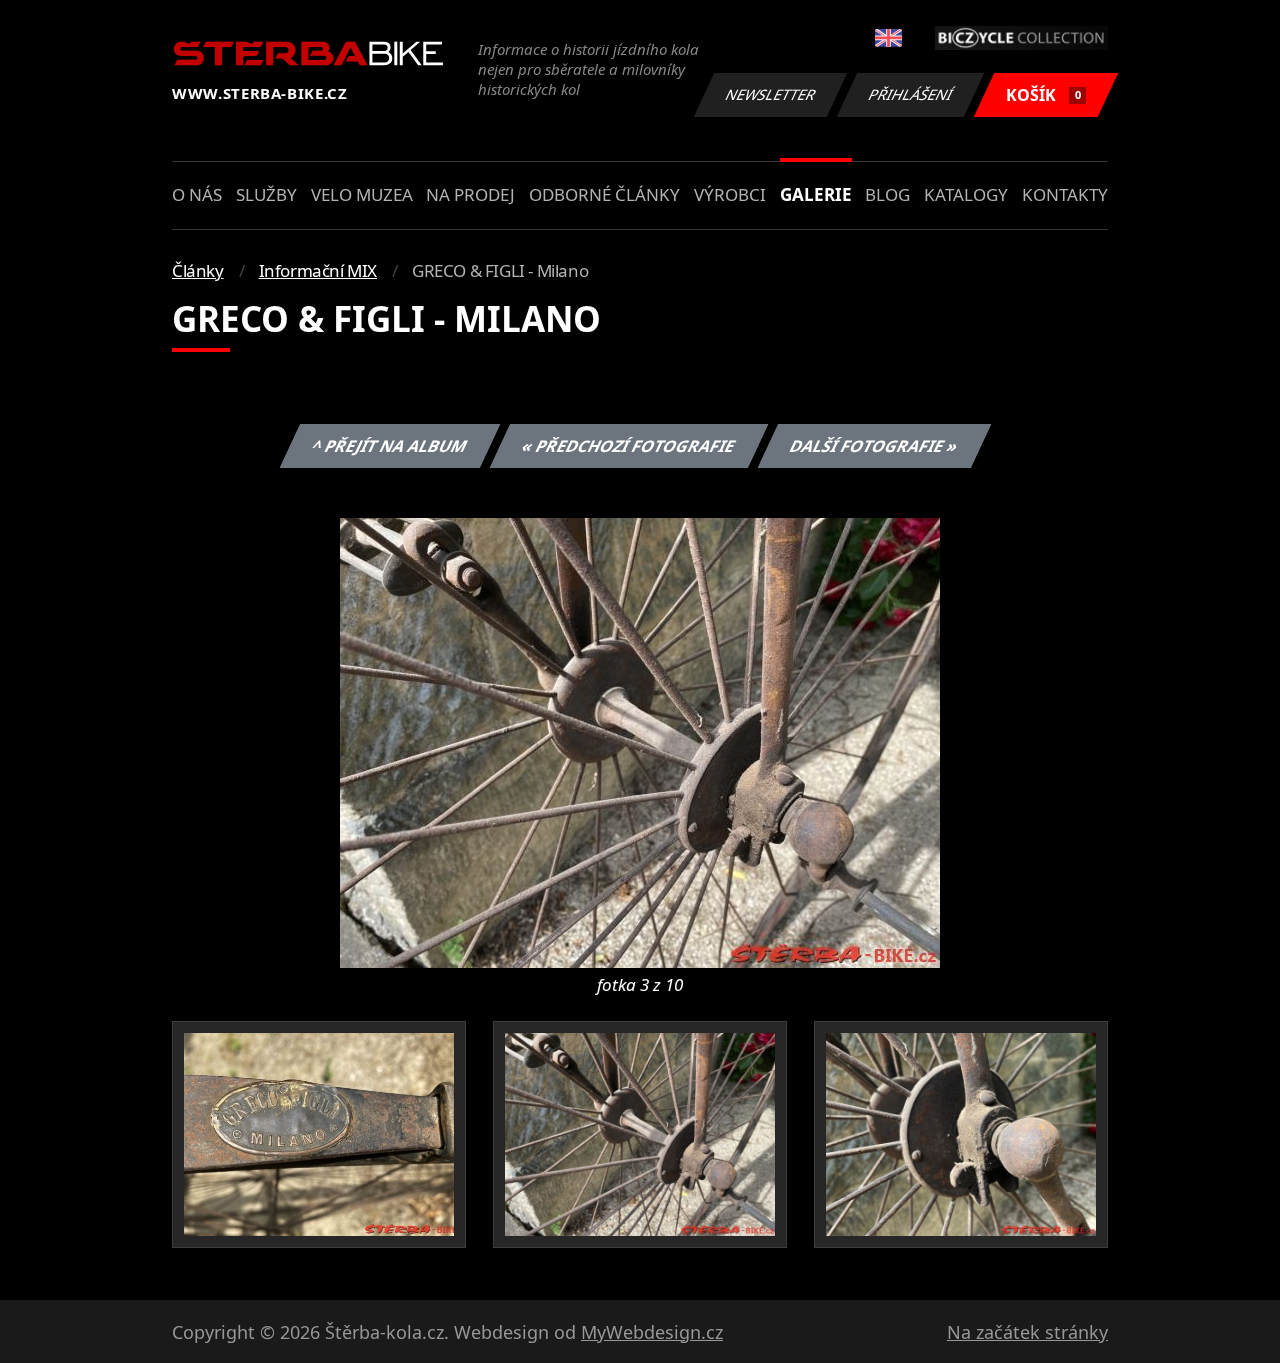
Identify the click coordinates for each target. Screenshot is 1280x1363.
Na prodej (470, 194)
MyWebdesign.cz (652, 1332)
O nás (197, 194)
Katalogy (966, 194)
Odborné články (604, 194)
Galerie (816, 194)
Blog (887, 194)
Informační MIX (318, 270)
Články (198, 270)
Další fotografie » (873, 446)
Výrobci (730, 194)
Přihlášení (911, 94)
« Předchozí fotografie (628, 446)
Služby (266, 194)
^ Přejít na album (389, 446)
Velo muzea (362, 194)
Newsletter (771, 94)
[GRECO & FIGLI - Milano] (640, 741)
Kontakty (1065, 194)
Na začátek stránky (1027, 1332)
